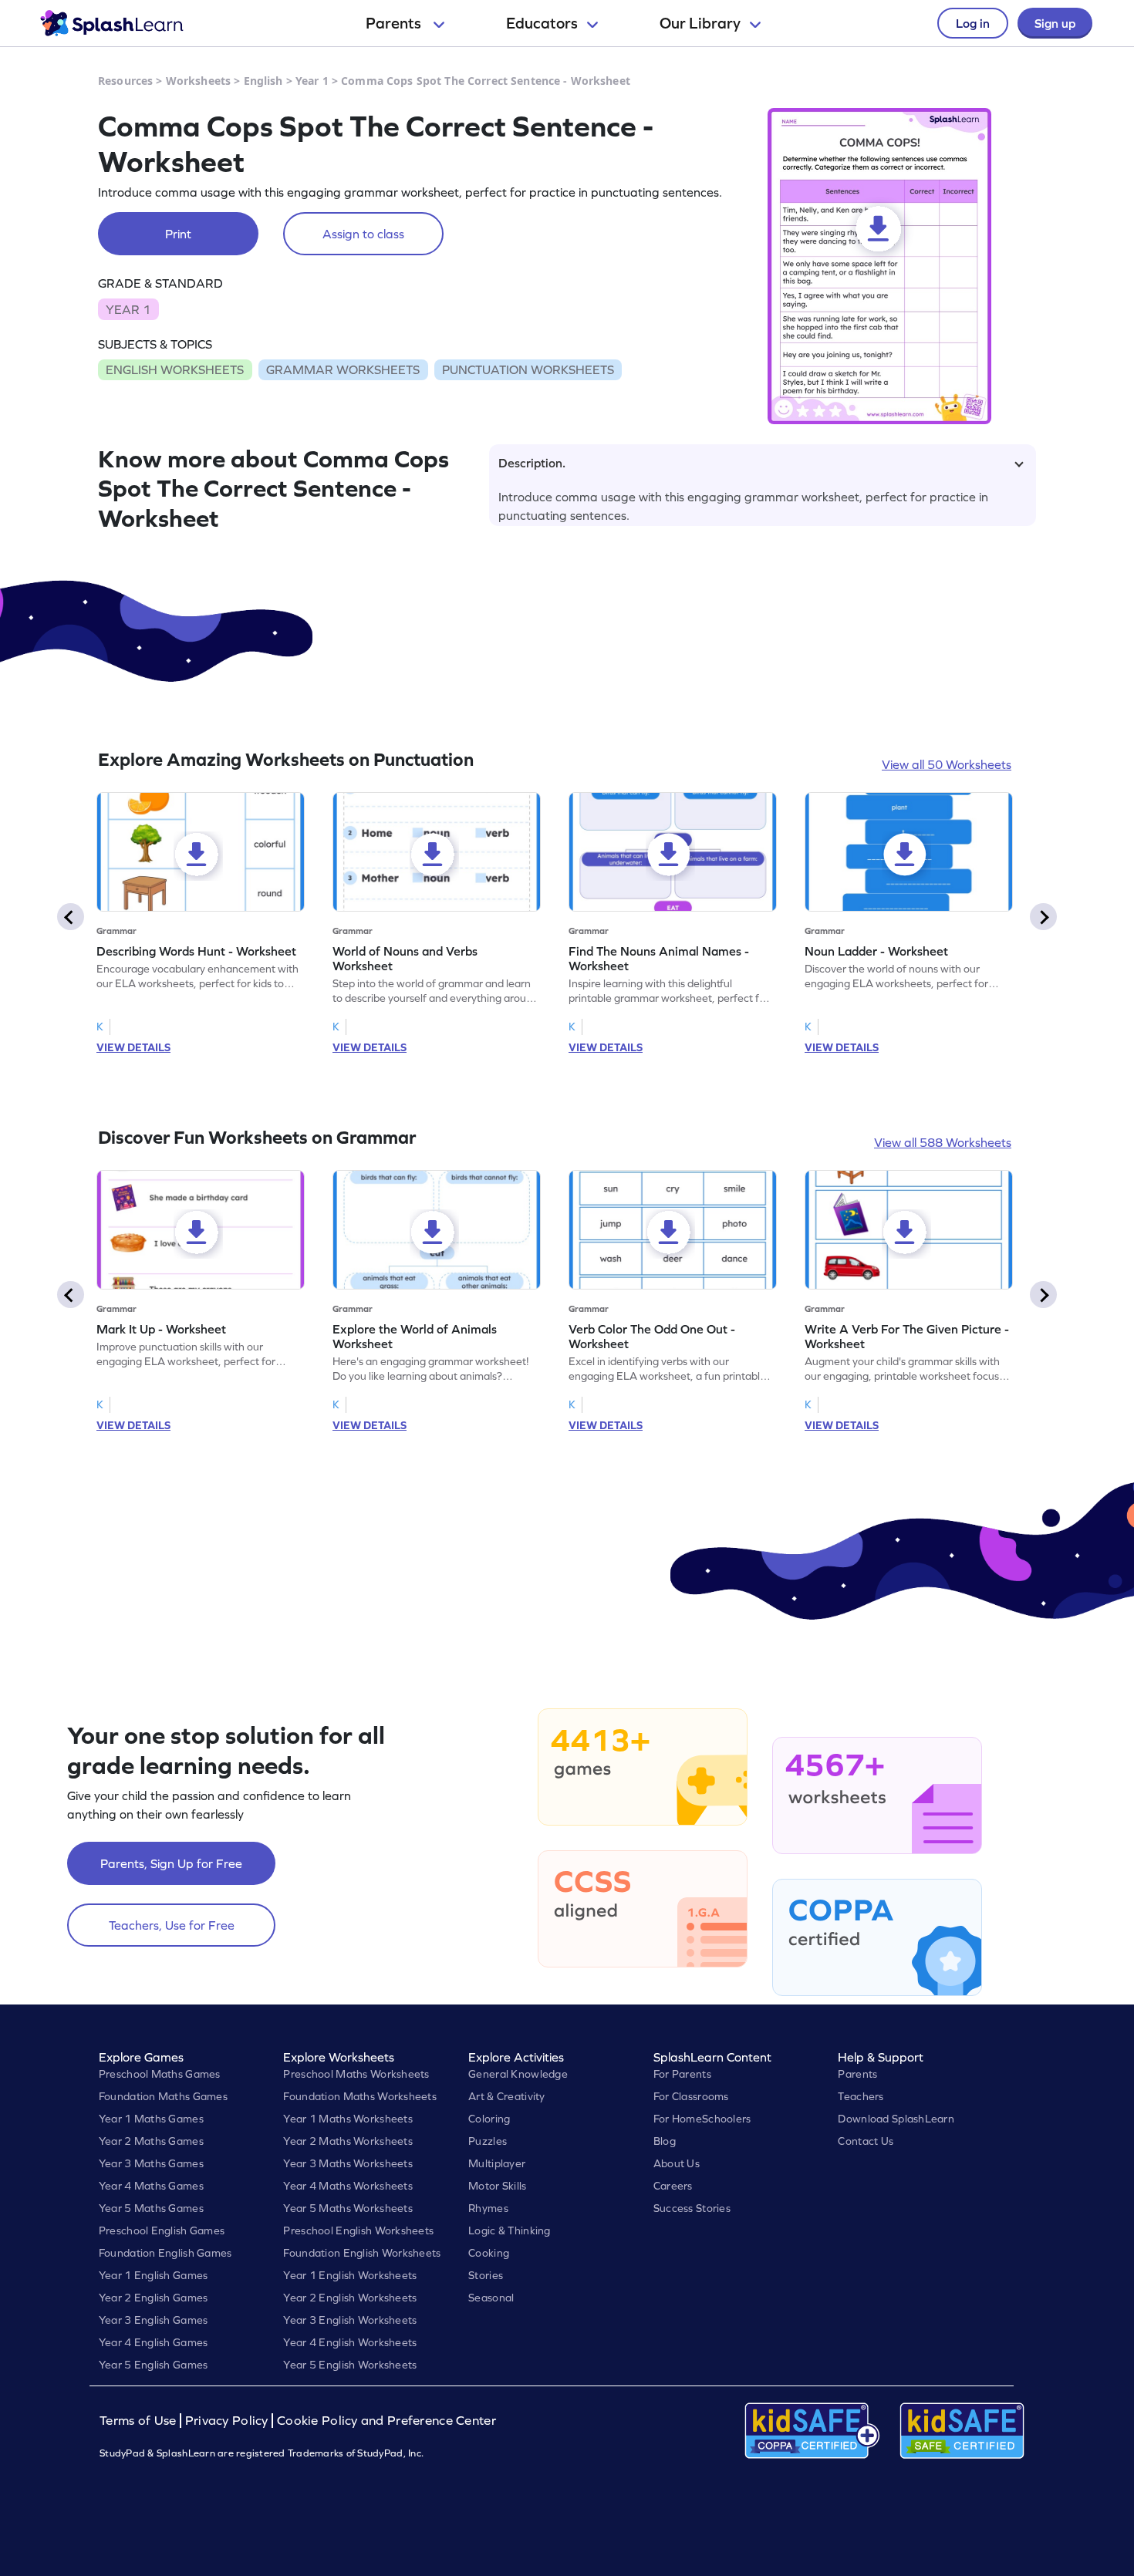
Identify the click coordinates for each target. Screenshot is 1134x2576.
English (263, 81)
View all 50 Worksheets (947, 764)
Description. (532, 463)
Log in (973, 23)
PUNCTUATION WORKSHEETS (528, 369)
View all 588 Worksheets (943, 1142)
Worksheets (198, 81)
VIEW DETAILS (133, 1047)
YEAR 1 (128, 309)
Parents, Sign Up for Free (171, 1863)
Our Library (700, 23)
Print (178, 234)
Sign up (1055, 23)
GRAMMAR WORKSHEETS (343, 369)
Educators (542, 23)
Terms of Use (140, 2421)
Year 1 (312, 81)
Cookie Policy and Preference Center (386, 2421)
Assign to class (363, 234)
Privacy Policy (227, 2421)
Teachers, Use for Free (172, 1925)
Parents (395, 23)
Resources (125, 81)
